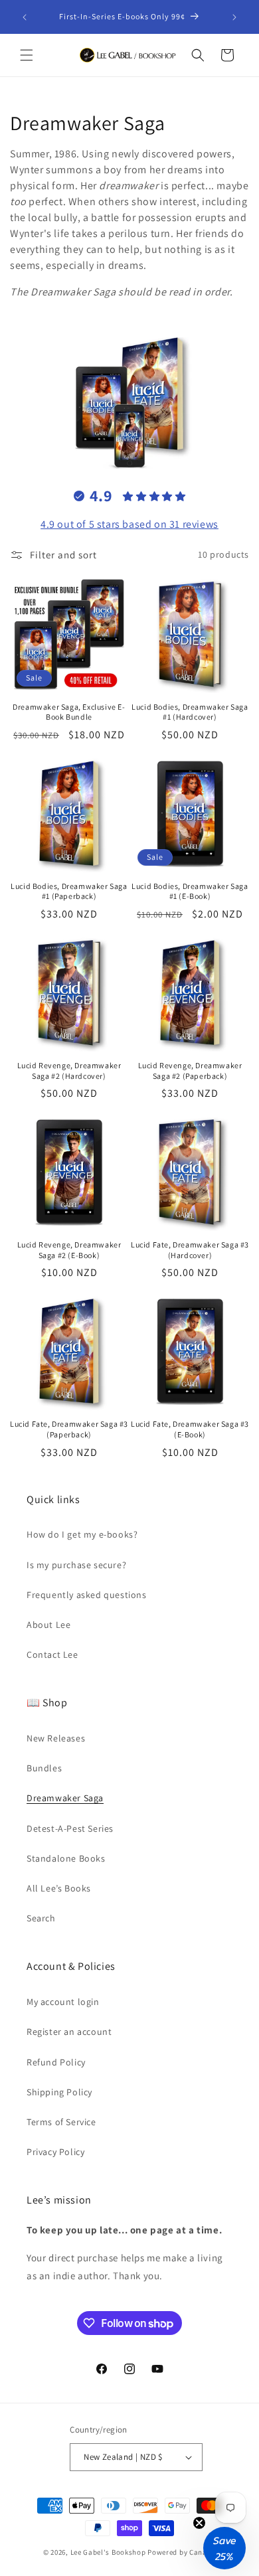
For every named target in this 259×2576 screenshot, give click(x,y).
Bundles (44, 1768)
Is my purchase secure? (76, 1565)
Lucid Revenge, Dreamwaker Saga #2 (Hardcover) (69, 1071)
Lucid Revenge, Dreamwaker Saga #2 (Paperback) (190, 1071)
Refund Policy (56, 2062)
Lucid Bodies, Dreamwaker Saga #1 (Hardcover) (190, 712)
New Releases (56, 1738)
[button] (27, 55)
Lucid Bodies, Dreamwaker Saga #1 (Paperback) (69, 891)
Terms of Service (61, 2122)
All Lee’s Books (59, 1888)
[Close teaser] (199, 2523)
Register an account (69, 2032)
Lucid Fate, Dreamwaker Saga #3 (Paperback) (69, 1429)
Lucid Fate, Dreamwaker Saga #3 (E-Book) (190, 1429)
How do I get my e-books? (82, 1534)
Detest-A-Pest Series (70, 1828)
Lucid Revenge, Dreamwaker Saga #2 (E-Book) (69, 1250)
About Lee (48, 1625)
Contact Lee (52, 1654)
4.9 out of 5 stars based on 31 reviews (129, 524)
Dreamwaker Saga (65, 1798)
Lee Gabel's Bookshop (108, 2552)
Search (41, 1918)
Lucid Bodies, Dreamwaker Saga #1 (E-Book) (190, 891)
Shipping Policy (59, 2092)
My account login (63, 2002)
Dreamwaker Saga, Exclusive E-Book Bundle (69, 712)
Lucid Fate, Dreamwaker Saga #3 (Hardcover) (190, 1250)
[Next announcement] (234, 17)
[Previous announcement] (25, 17)
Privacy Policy (55, 2152)
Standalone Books (66, 1858)
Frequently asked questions (87, 1595)
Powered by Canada (182, 2552)
